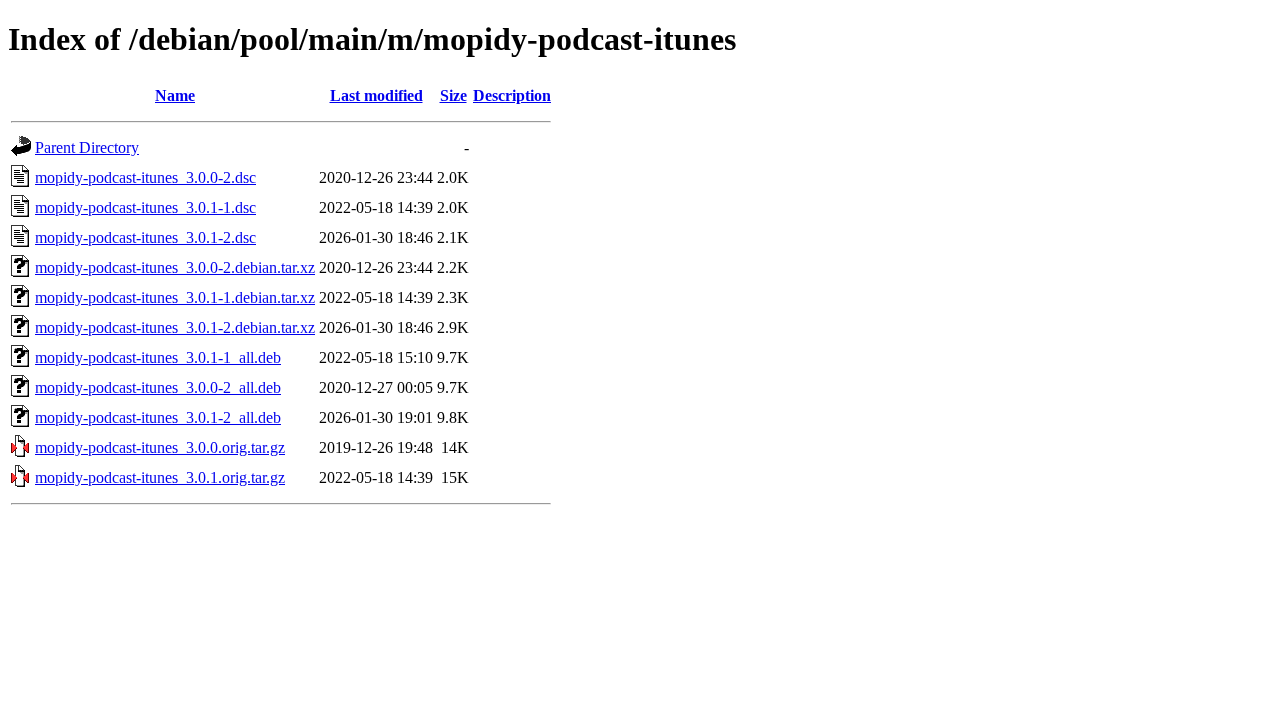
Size (453, 95)
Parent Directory (87, 147)
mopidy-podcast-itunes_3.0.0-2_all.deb (158, 387)
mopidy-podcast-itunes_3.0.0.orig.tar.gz (160, 447)
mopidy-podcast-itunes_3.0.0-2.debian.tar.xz (175, 267)
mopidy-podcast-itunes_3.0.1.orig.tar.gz (160, 477)
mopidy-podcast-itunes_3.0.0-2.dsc (145, 177)
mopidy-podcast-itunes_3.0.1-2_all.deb (158, 417)
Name (175, 95)
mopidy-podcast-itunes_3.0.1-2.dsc (145, 237)
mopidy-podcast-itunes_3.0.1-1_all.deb (158, 357)
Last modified (376, 95)
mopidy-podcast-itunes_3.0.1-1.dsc (145, 207)
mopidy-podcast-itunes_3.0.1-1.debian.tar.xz (175, 297)
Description (512, 95)
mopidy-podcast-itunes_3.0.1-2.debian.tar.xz (175, 327)
